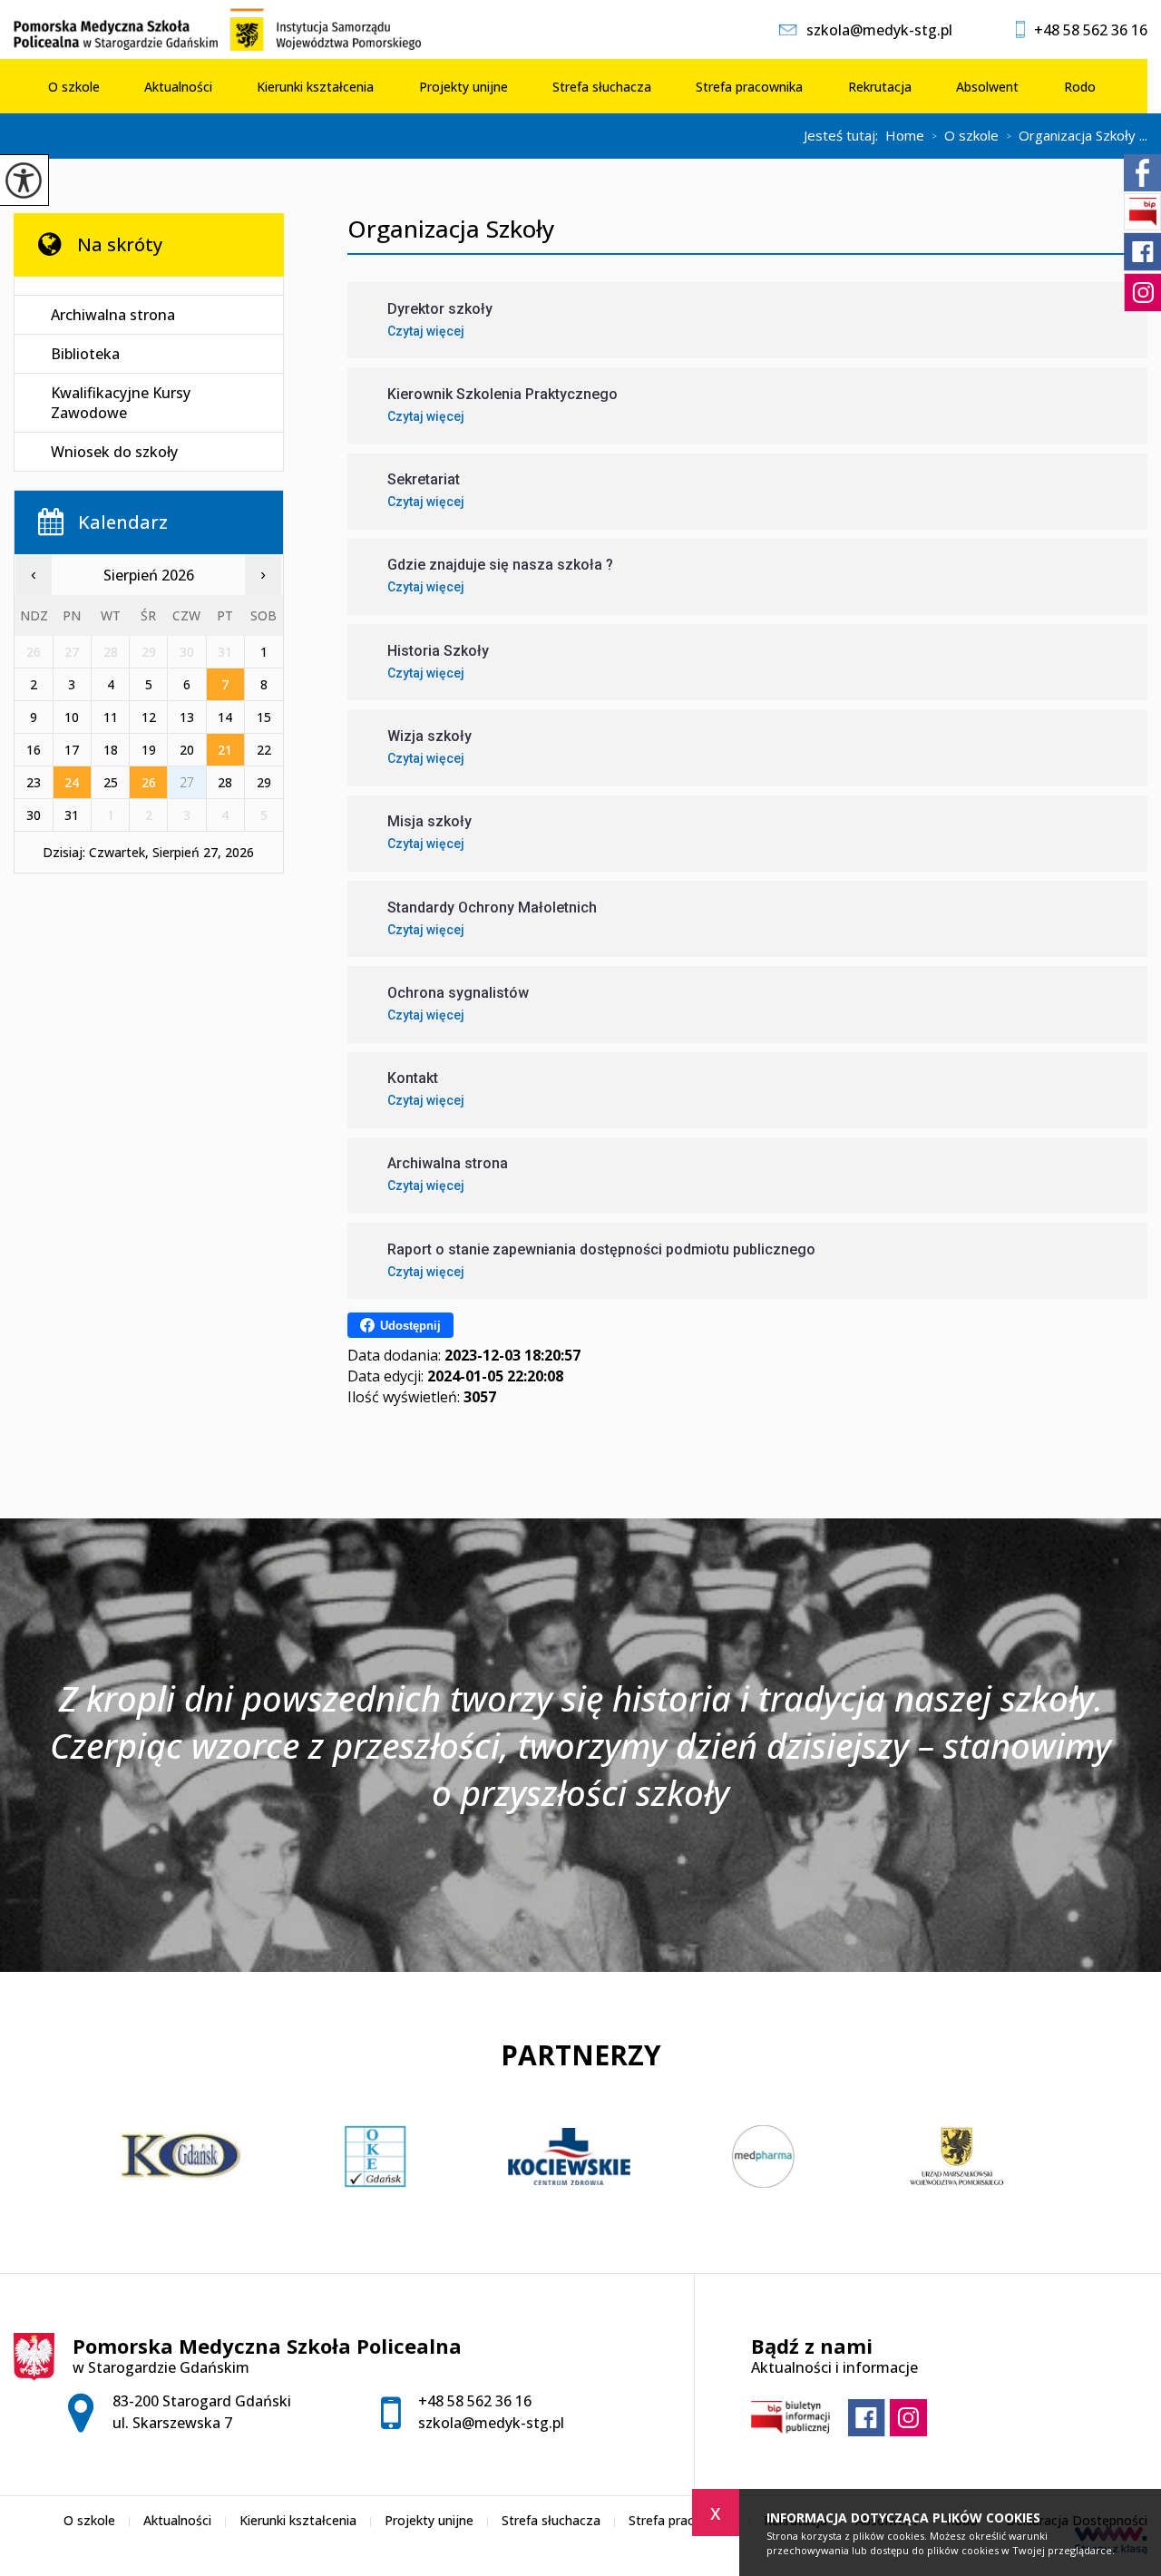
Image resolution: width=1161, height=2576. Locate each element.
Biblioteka (85, 354)
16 (34, 750)
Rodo (1080, 87)
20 (187, 750)
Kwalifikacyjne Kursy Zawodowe (121, 403)
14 (225, 717)
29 (264, 782)
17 (72, 750)
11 (111, 717)
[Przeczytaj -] (149, 286)
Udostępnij (410, 1326)
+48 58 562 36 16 (1091, 30)
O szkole (74, 87)
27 (187, 782)
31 (72, 815)
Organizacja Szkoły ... (1077, 136)
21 (225, 750)
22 (264, 750)
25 (111, 782)
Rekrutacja (880, 87)
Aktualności (178, 87)
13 (187, 717)
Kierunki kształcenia (315, 87)
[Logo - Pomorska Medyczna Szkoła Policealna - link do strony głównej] (227, 29)
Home (905, 136)
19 (149, 750)
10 (72, 717)
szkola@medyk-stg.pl (879, 30)
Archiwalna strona (113, 315)
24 (72, 782)
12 (149, 717)
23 (34, 782)
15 (264, 717)
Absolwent (987, 87)
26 (149, 782)
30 (34, 815)
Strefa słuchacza (602, 87)
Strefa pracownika (749, 87)
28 (225, 782)
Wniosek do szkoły (114, 452)
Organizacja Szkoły (451, 229)
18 (111, 750)
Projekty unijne (463, 87)
